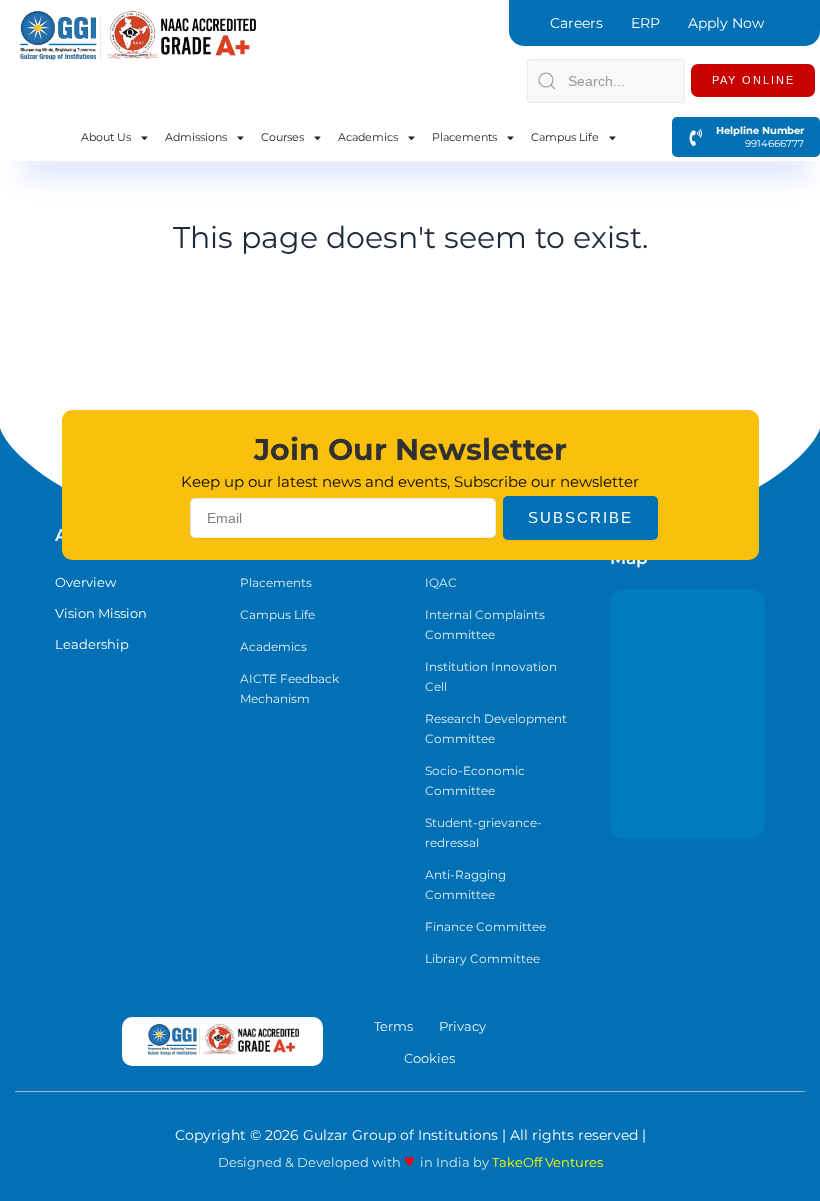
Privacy (462, 1026)
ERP (645, 23)
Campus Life (565, 137)
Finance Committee (485, 926)
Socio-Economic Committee (475, 780)
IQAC (441, 582)
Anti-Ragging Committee (465, 884)
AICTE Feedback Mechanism (289, 688)
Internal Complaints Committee (485, 624)
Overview (85, 582)
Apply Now (726, 23)
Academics (368, 137)
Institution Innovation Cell (491, 676)
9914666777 (765, 143)
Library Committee (482, 958)
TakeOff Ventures (547, 1162)
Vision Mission (101, 613)
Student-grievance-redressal (483, 832)
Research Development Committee (496, 728)
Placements (464, 137)
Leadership (92, 644)
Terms (393, 1026)
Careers (576, 23)
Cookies (429, 1058)
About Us (106, 137)
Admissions (196, 137)
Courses (282, 137)
